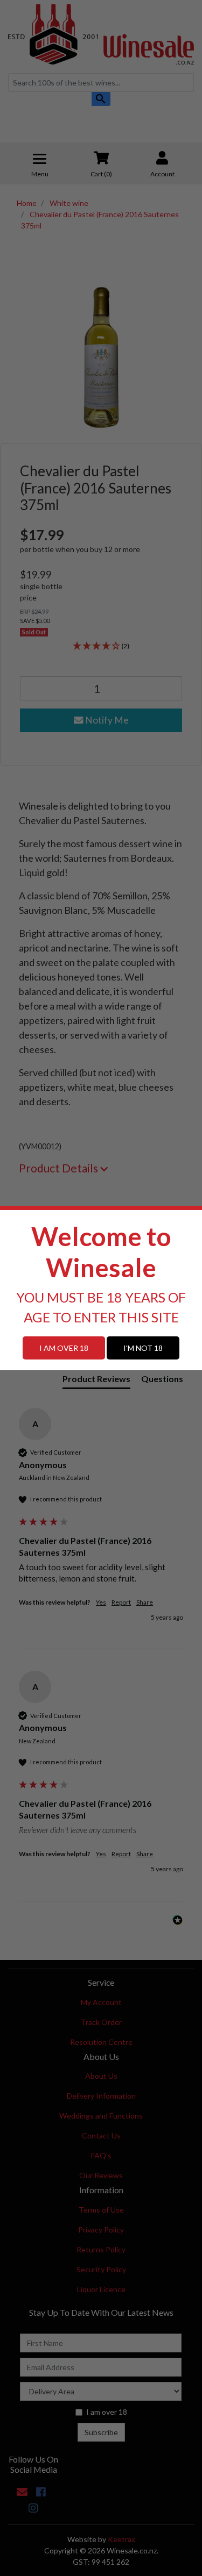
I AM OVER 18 (64, 1348)
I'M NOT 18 (143, 1348)
